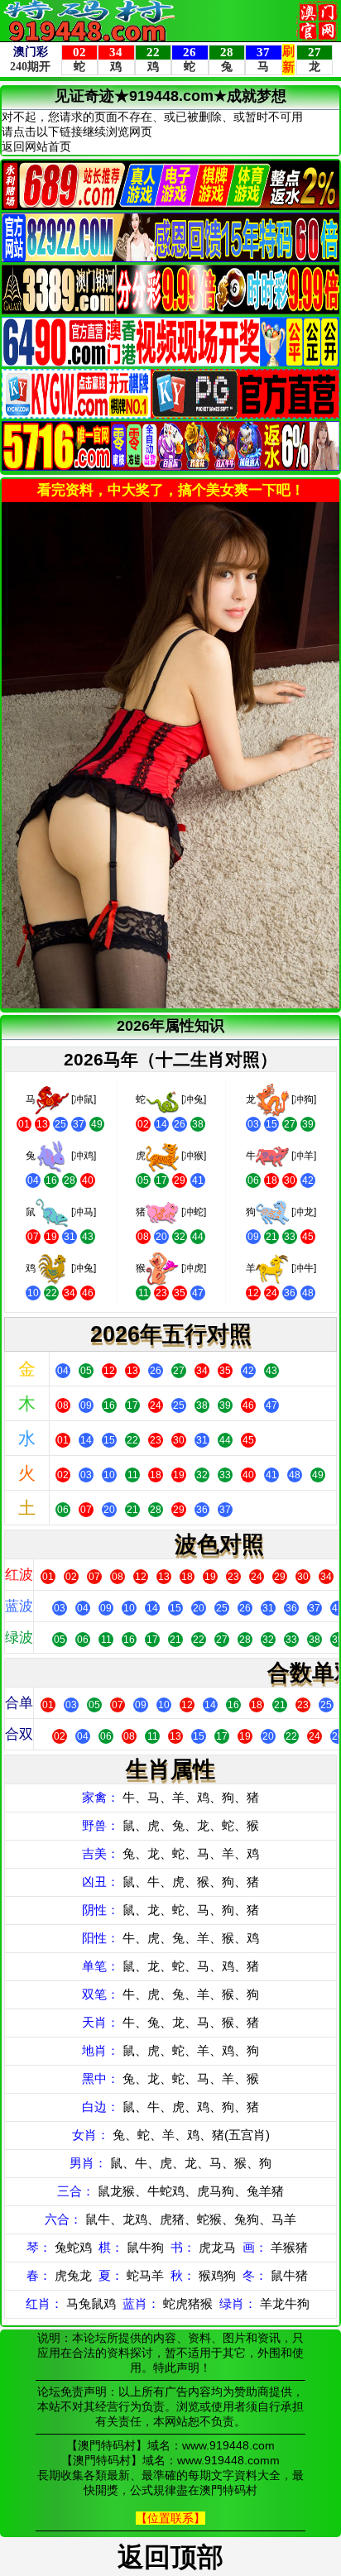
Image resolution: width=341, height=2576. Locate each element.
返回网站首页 (36, 146)
